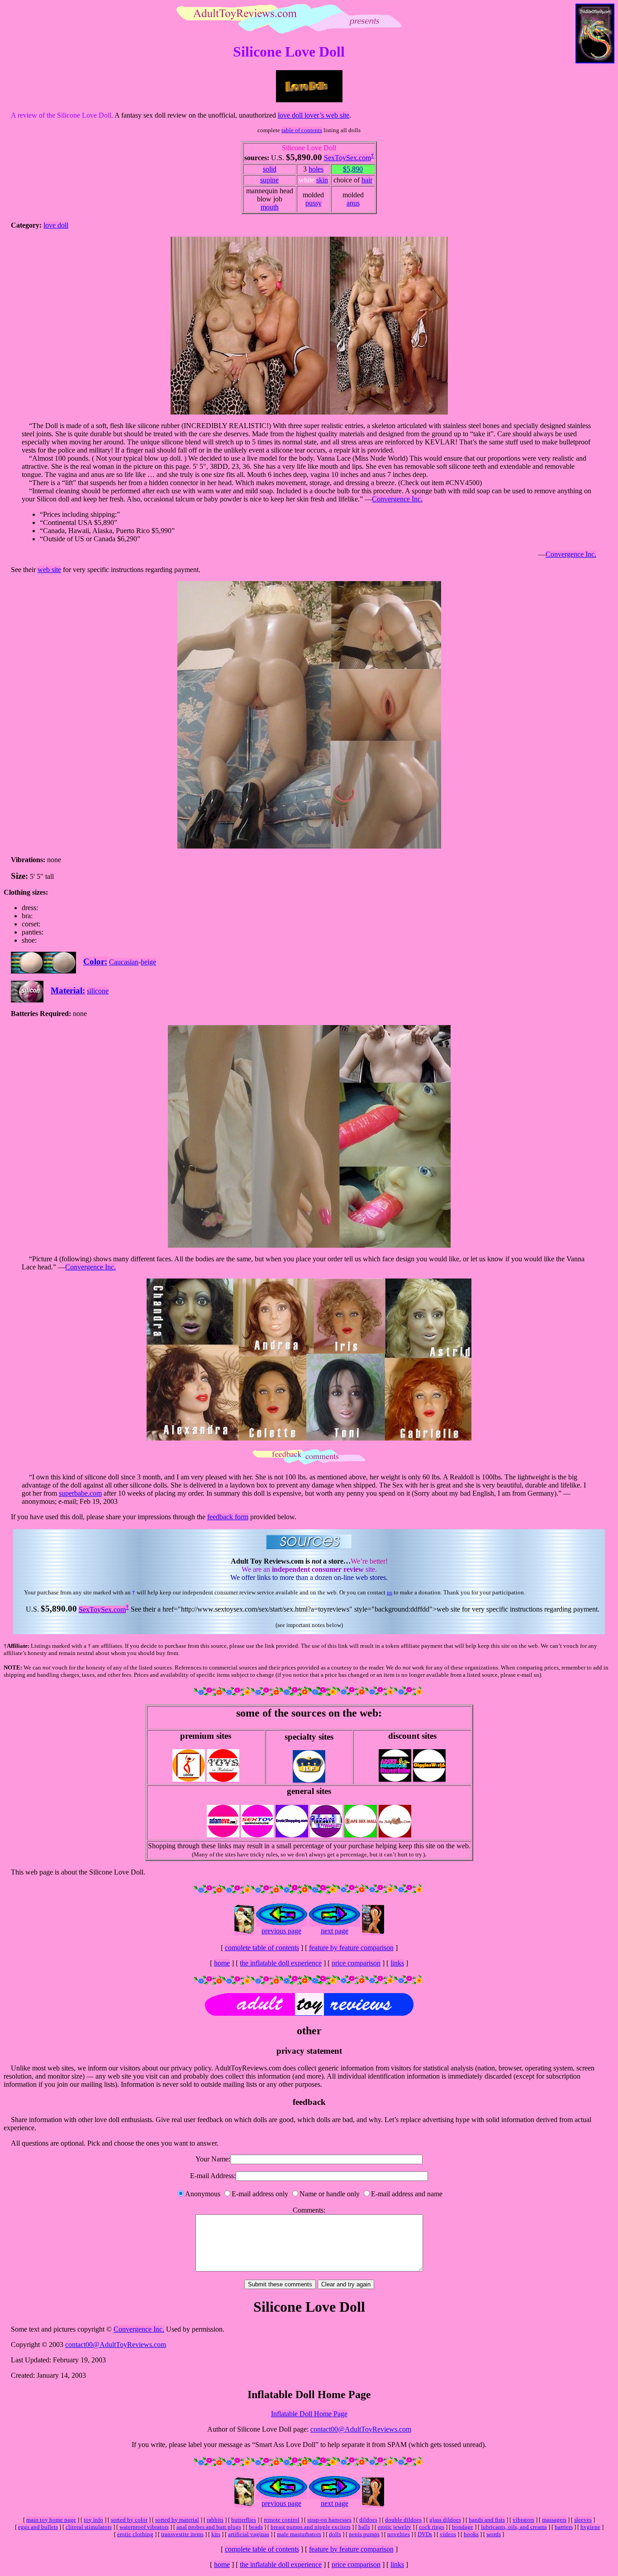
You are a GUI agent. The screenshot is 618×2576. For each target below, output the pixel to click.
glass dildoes (445, 2520)
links (397, 1963)
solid (270, 169)
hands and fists (487, 2520)
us (390, 1592)
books (471, 2534)
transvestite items (182, 2534)
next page (335, 1931)
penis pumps (364, 2534)
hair (367, 180)
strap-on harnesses (329, 2520)
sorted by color (129, 2520)
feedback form (228, 1517)
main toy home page (51, 2520)
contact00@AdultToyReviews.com (116, 2345)
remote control (282, 2520)
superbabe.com (80, 1493)
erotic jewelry (395, 2527)
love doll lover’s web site (314, 115)
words (494, 2534)
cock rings (432, 2527)
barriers (564, 2527)
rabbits (215, 2520)
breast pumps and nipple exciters (311, 2527)
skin (322, 180)
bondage (463, 2527)
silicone (98, 991)
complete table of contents (262, 1948)
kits (216, 2534)
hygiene (590, 2527)
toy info (93, 2520)
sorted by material (177, 2520)
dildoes (368, 2520)
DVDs (425, 2534)
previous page (281, 1931)
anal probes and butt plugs (209, 2527)
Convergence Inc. (397, 499)
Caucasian (124, 962)
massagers (554, 2520)
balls (364, 2527)
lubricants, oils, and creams (514, 2527)
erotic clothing (135, 2534)
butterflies (244, 2520)
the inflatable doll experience (281, 1963)
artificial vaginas (249, 2534)
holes (316, 169)
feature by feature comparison (351, 1948)
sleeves (583, 2520)
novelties (399, 2534)
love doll (56, 225)
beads (256, 2527)
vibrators (523, 2520)
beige (148, 962)
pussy (314, 203)
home (222, 1963)
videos (448, 2534)
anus (353, 203)
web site (49, 570)
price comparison (356, 1963)
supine (269, 180)
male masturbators (299, 2534)
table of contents (302, 130)
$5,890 (353, 169)
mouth (270, 207)
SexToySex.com (347, 158)
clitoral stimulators (89, 2527)
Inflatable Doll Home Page (309, 2414)
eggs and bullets (38, 2527)
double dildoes (403, 2520)
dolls (335, 2534)
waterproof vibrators (144, 2527)
